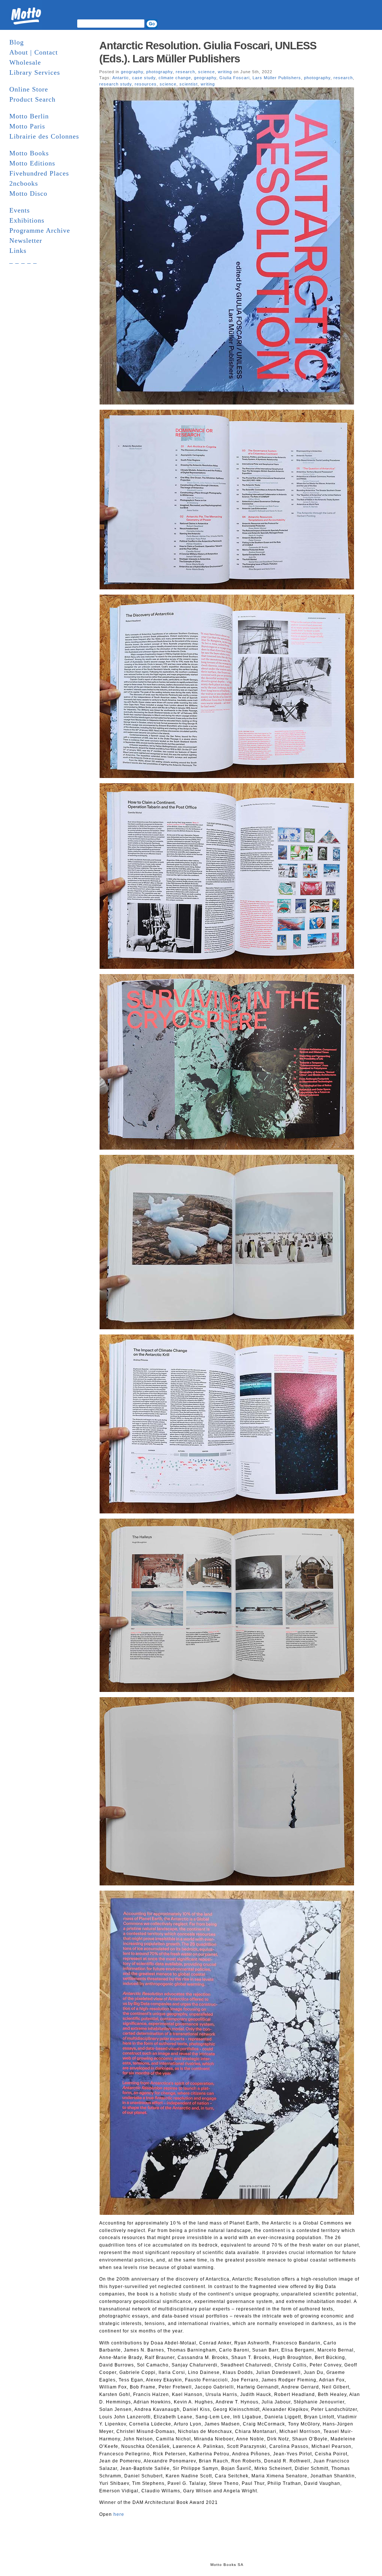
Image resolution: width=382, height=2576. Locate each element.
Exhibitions (27, 220)
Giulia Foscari (234, 78)
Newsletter (26, 241)
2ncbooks (24, 183)
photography (159, 72)
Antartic (121, 78)
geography (132, 72)
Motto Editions (32, 163)
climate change (175, 78)
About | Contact (34, 52)
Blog (17, 42)
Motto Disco (28, 193)
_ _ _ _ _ (23, 261)
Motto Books (29, 153)
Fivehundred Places (39, 173)
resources (146, 84)
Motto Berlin (29, 116)
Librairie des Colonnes (44, 136)
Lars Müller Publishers (277, 78)
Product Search (32, 99)
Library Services (35, 72)
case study (144, 78)
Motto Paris (27, 126)
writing (225, 72)
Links (18, 251)
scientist (189, 84)
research (185, 72)
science (206, 72)
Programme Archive (40, 230)
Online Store (29, 89)
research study (115, 84)
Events (20, 210)
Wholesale (25, 62)
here (119, 2514)
